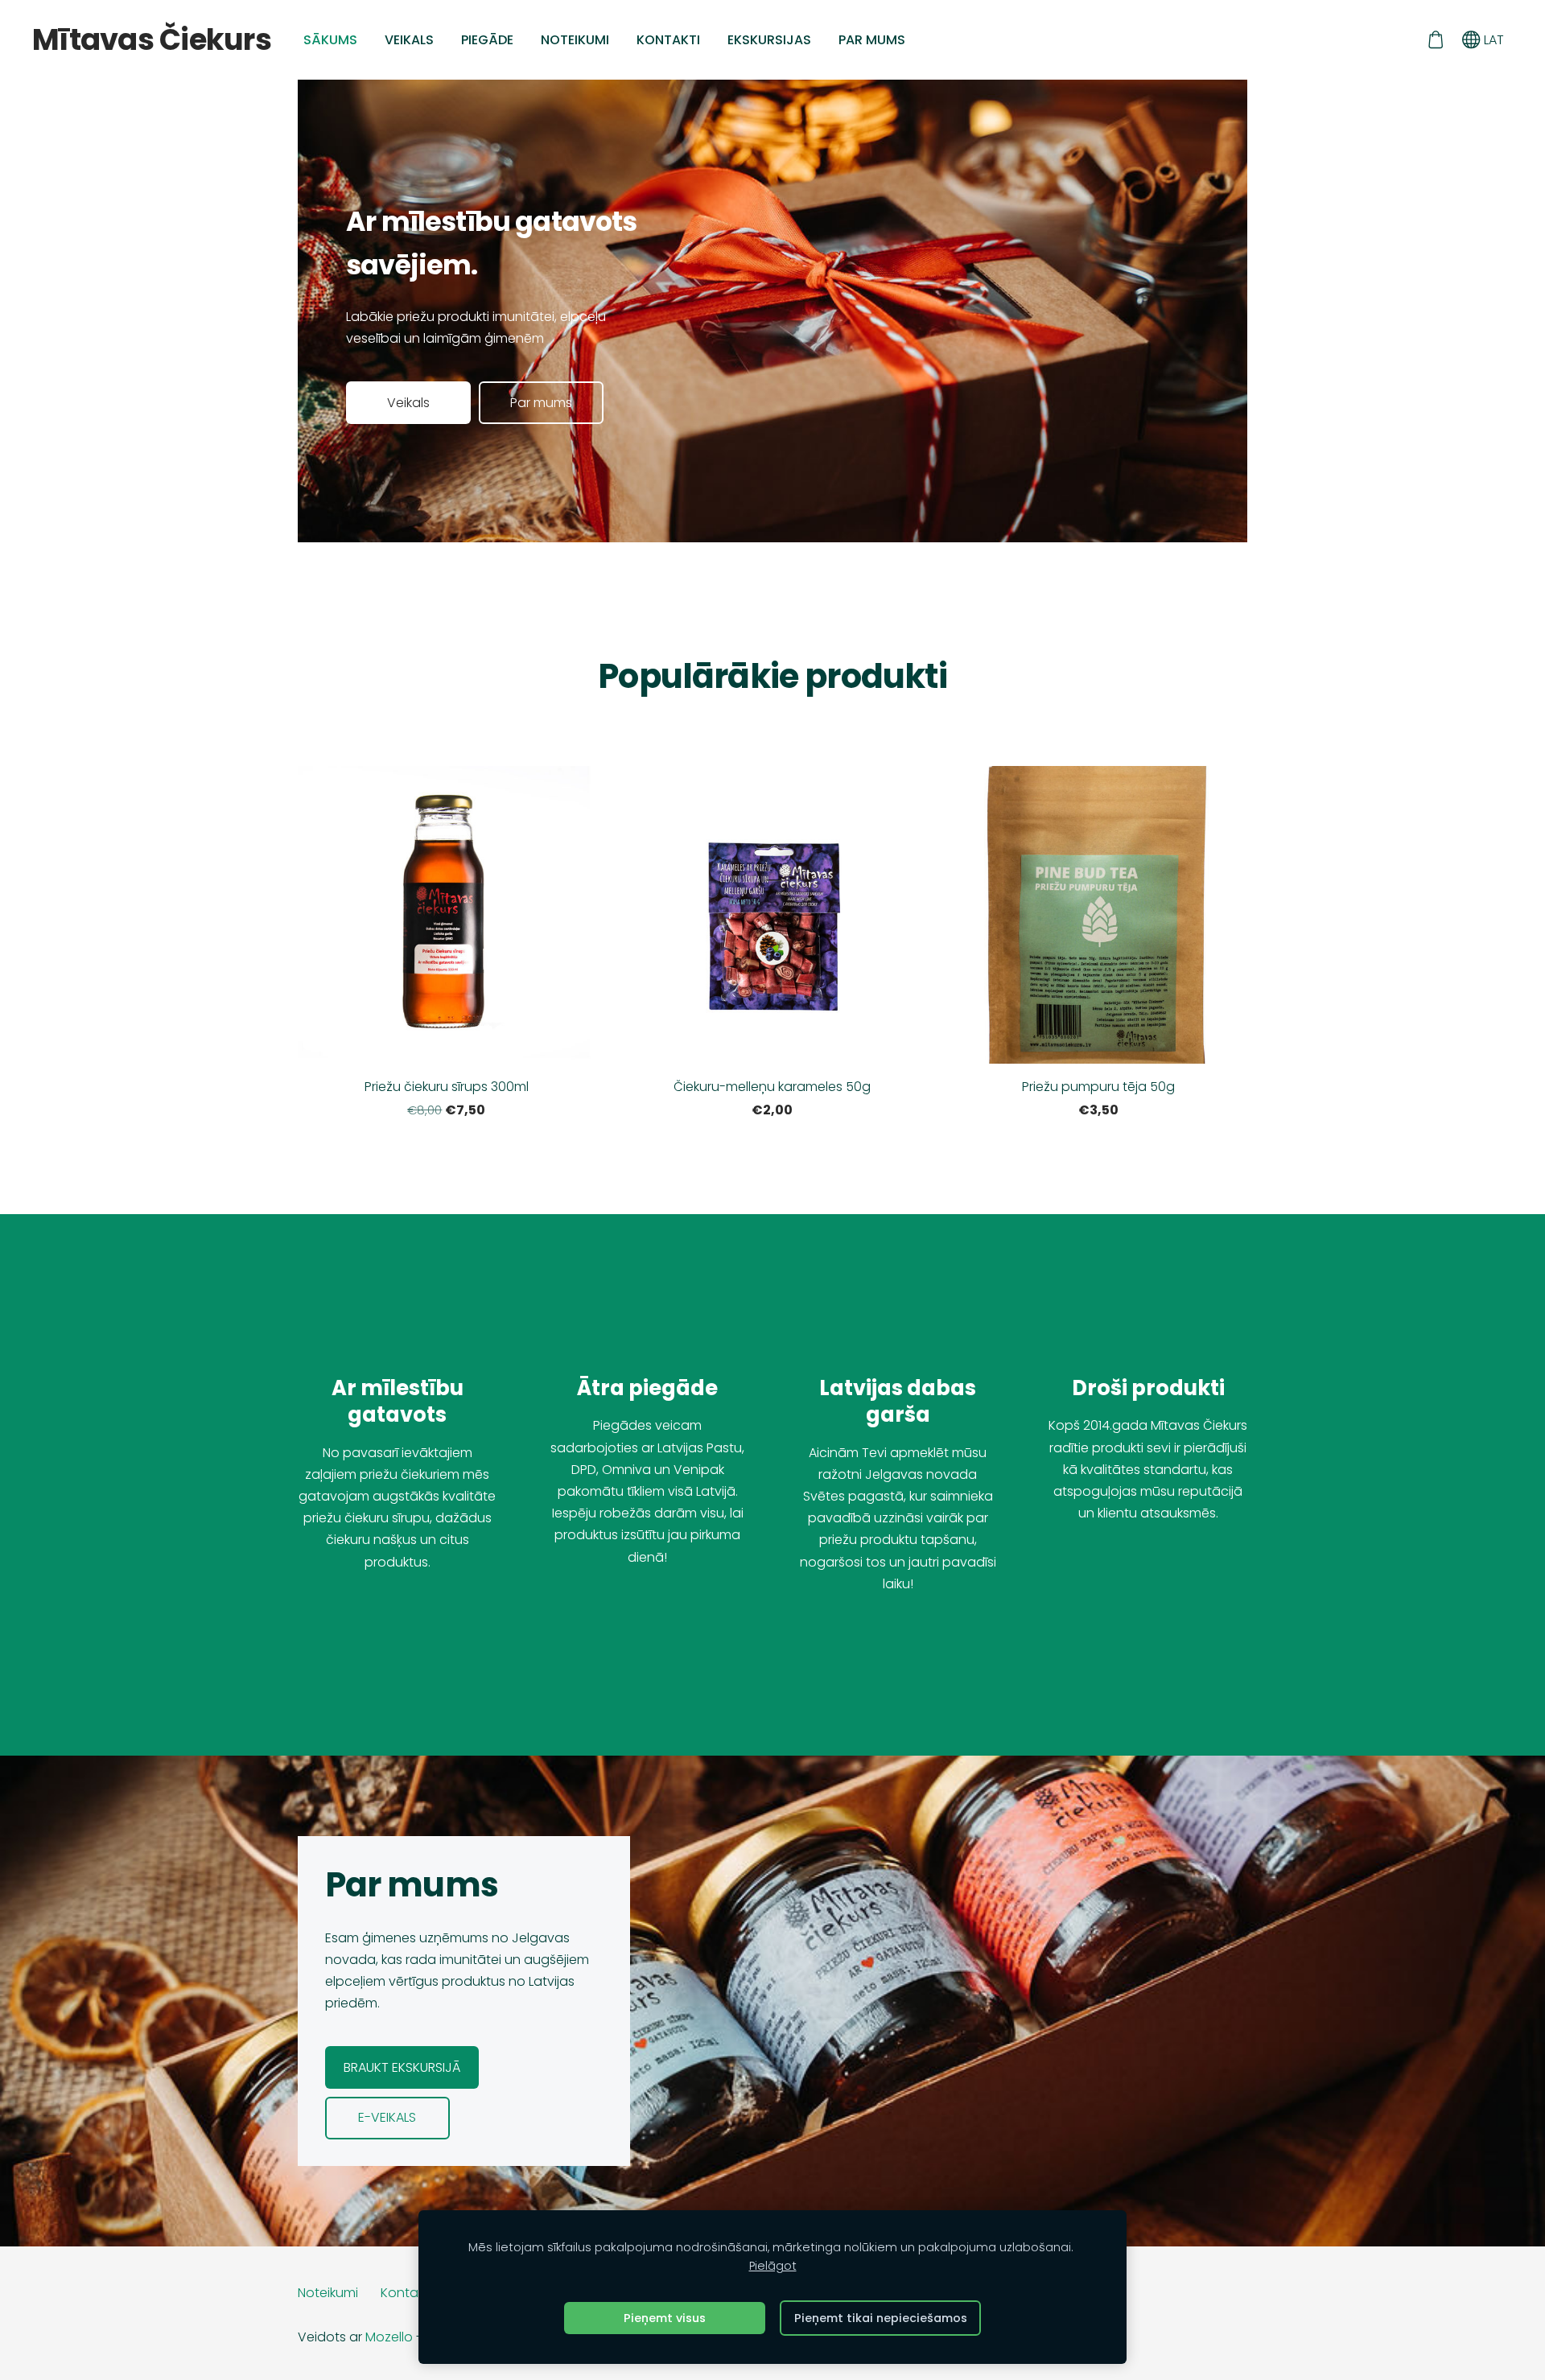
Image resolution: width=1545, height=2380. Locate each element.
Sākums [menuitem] (330, 40)
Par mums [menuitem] (872, 40)
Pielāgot (773, 2266)
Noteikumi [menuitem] (575, 40)
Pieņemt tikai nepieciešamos (881, 2318)
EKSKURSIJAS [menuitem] (769, 40)
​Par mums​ (541, 403)
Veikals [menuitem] (409, 40)
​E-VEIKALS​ (387, 2117)
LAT (1492, 40)
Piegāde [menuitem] (487, 40)
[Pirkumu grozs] (1435, 40)
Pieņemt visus (665, 2318)
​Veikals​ (408, 403)
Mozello (389, 2337)
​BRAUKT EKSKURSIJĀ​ (402, 2067)
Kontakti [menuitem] (668, 40)
